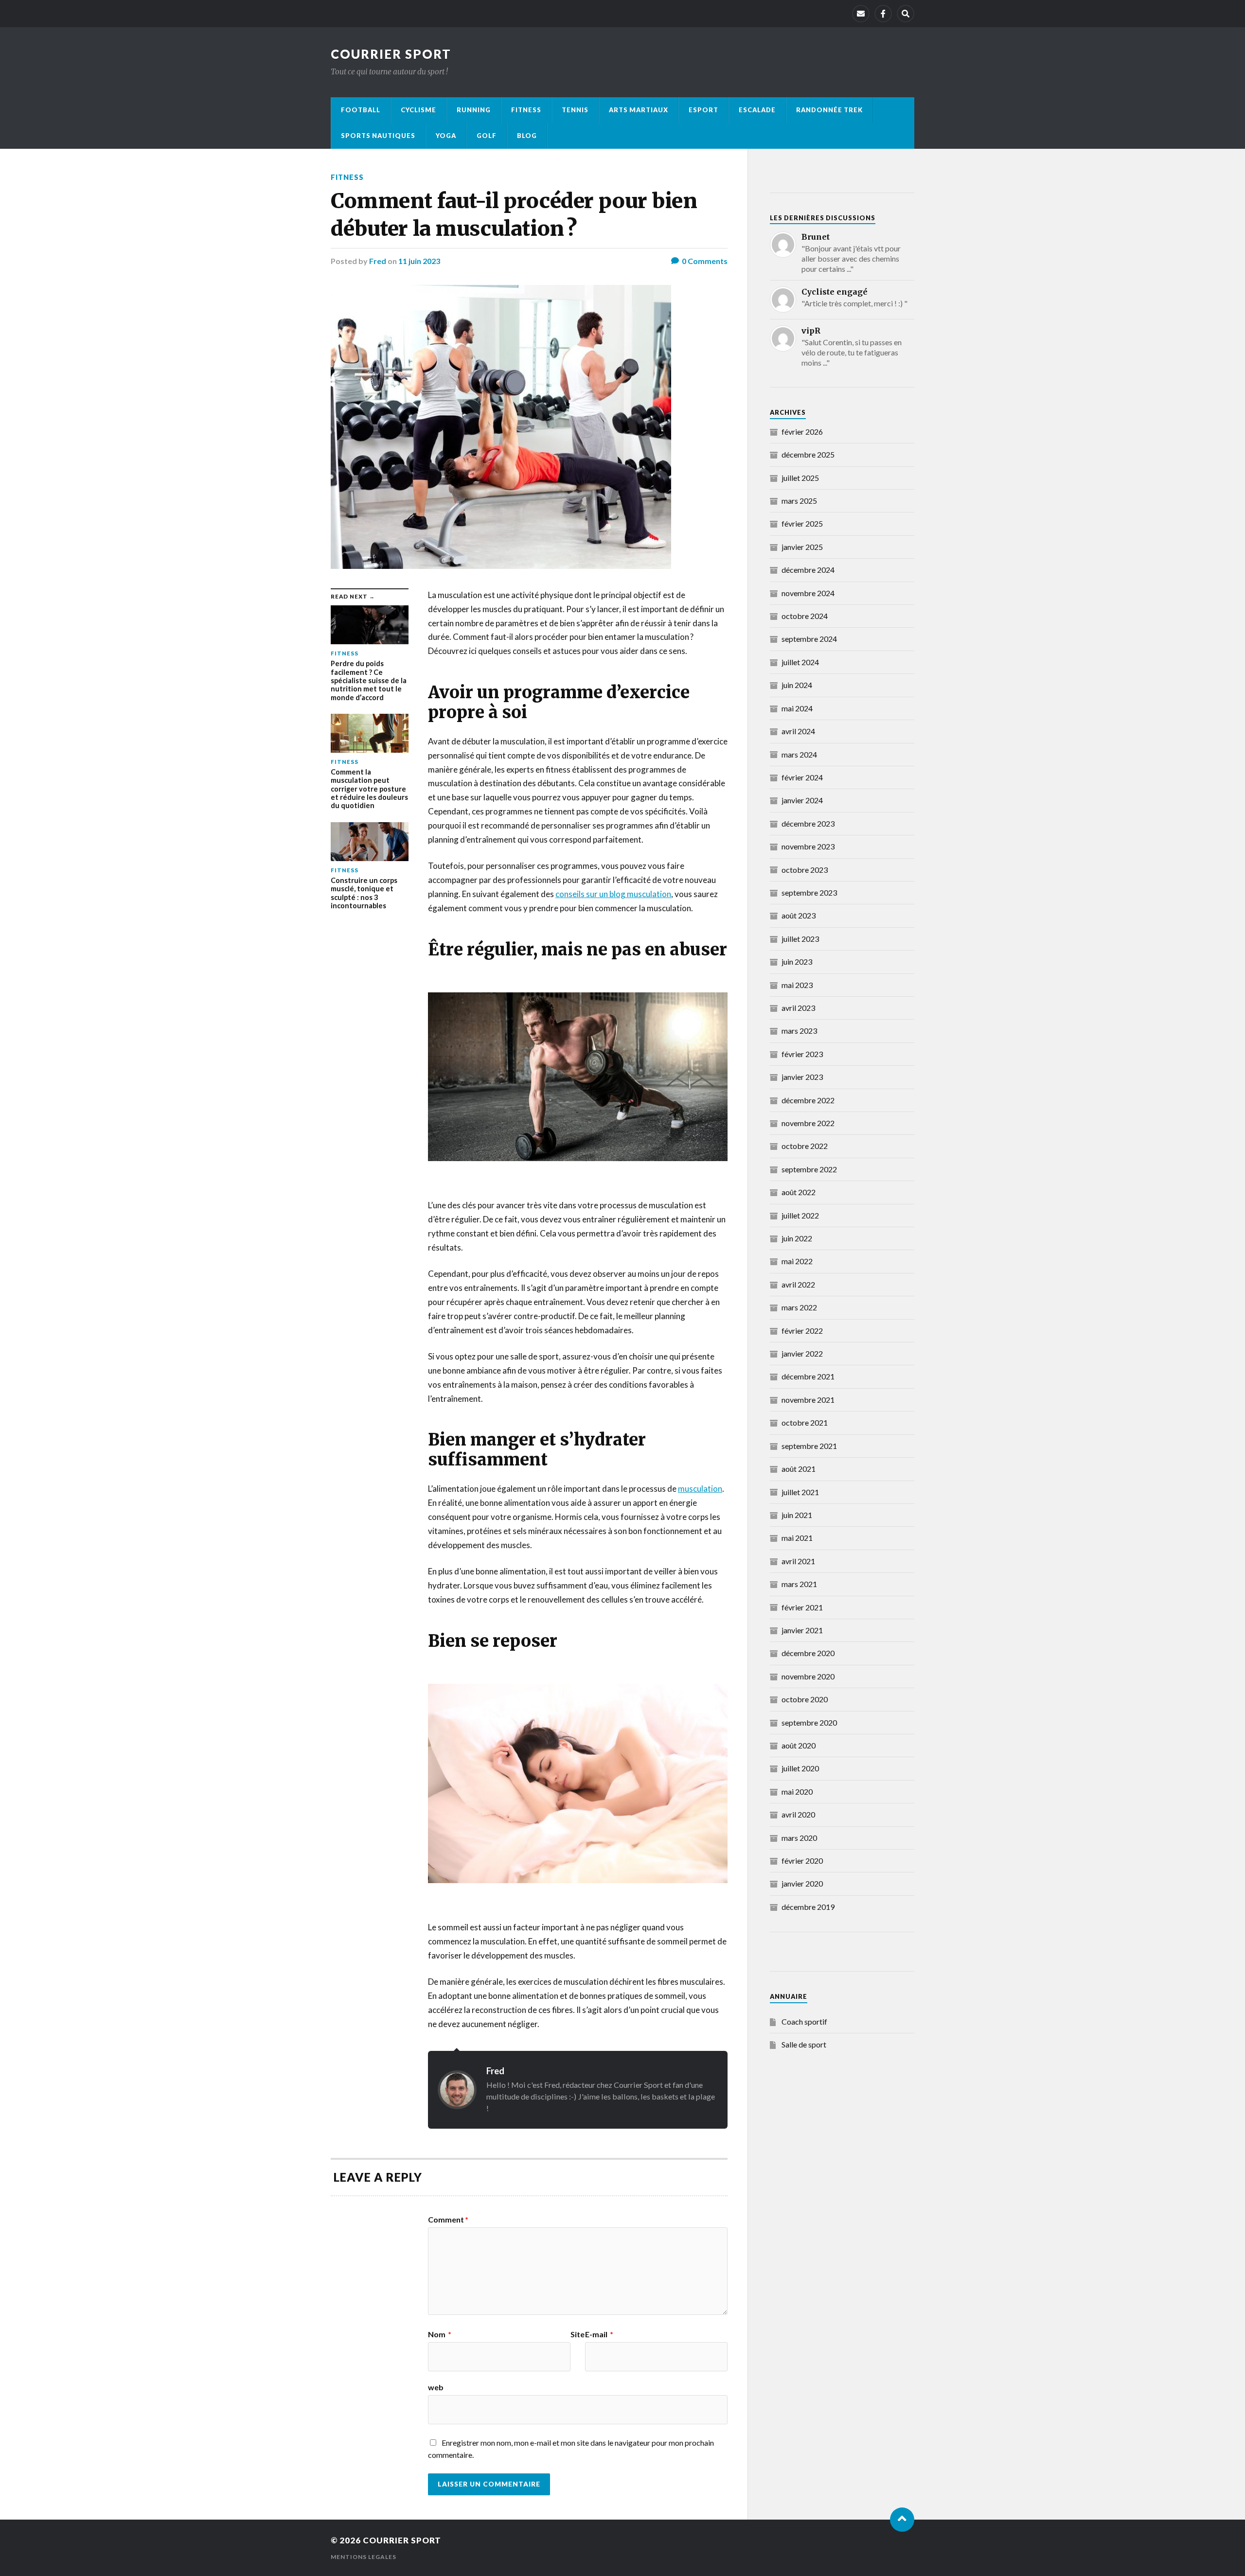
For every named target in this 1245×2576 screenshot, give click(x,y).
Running (474, 110)
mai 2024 (797, 708)
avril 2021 (798, 1561)
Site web (506, 2361)
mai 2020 (797, 1791)
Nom (440, 2334)
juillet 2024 (800, 662)
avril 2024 (798, 731)
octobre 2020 (805, 1699)
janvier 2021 (802, 1630)
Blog (527, 136)
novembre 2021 (808, 1400)
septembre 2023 (809, 892)
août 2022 (799, 1192)
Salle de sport (804, 2044)
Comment (448, 2220)
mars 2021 (799, 1584)
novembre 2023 (808, 846)
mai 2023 (797, 985)
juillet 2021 (800, 1492)
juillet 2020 (800, 1768)
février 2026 (802, 432)
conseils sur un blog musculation (613, 894)
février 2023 (802, 1054)
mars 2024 (799, 754)
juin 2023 (797, 962)
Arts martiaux (639, 110)
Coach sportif (804, 2021)
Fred (378, 261)
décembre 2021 (808, 1376)
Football (361, 110)
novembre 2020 (808, 1676)
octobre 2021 (805, 1422)
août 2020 (799, 1745)
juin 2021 (797, 1515)
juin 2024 (797, 685)
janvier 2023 (802, 1077)
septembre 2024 (809, 639)
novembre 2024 (808, 593)
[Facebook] (883, 14)
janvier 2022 (802, 1353)
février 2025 (802, 523)
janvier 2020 (802, 1883)
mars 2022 (799, 1307)
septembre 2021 (809, 1446)
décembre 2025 (808, 454)
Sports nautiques (378, 136)
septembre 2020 (809, 1722)
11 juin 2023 (419, 261)
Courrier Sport (391, 54)
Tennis (575, 110)
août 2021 (799, 1469)
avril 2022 (798, 1284)
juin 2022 (797, 1238)
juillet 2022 (800, 1215)
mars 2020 (799, 1838)
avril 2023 (798, 1008)
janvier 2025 (802, 547)
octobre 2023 (805, 870)
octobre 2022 (805, 1146)
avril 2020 (798, 1814)
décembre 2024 (808, 570)
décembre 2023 (808, 823)
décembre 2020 (808, 1653)
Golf (487, 136)
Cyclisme (418, 110)
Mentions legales (364, 2557)
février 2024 (802, 777)
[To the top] (902, 2520)
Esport (703, 110)
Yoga (446, 136)
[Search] (906, 14)
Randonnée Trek (829, 110)
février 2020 (802, 1861)
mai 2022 (797, 1261)
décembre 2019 (808, 1907)
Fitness (526, 110)
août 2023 (799, 915)
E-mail (599, 2334)
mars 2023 (799, 1031)
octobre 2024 (805, 616)
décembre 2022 (808, 1100)
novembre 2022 (808, 1123)
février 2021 (802, 1607)
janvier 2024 (802, 800)
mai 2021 (797, 1538)
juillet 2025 (800, 478)
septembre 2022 (809, 1169)
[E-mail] (861, 14)
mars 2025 (799, 501)
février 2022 (802, 1331)
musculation (700, 1489)
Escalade (757, 110)
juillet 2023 (800, 939)
